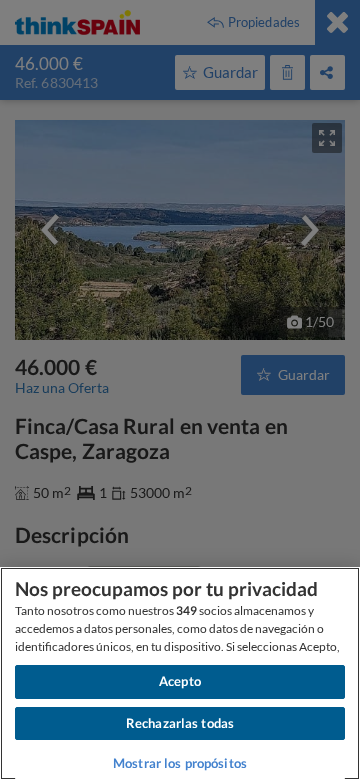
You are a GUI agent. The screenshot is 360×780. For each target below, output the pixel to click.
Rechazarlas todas (180, 723)
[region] (180, 673)
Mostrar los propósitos (180, 763)
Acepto (180, 681)
